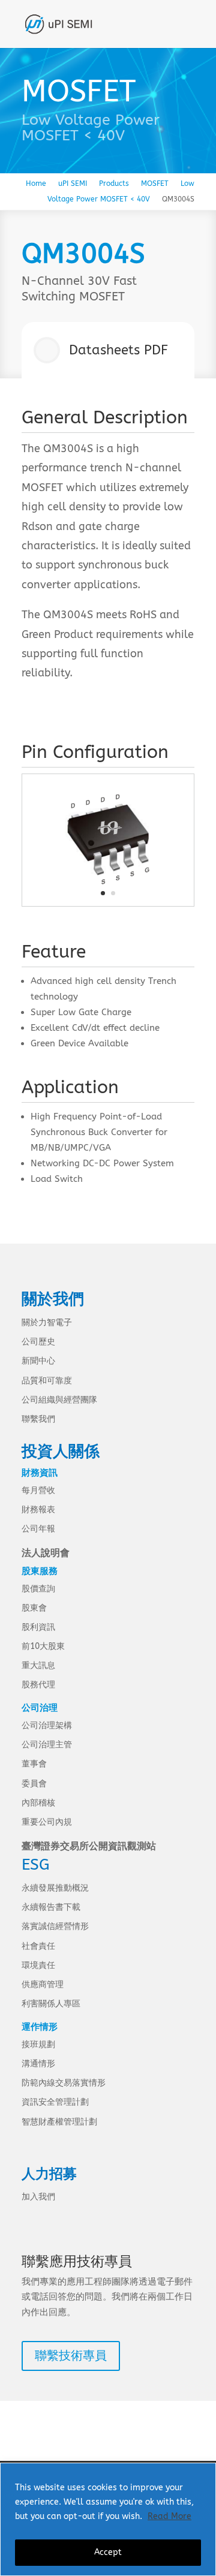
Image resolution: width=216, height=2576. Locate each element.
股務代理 (38, 1685)
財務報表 (38, 1510)
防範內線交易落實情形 (64, 2083)
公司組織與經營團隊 (59, 1400)
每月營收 (38, 1490)
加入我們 (38, 2197)
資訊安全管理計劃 (55, 2102)
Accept (108, 2552)
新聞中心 (38, 1361)
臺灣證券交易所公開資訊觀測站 (89, 1846)
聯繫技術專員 (71, 2356)
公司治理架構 (47, 1725)
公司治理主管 (47, 1745)
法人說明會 (46, 1553)
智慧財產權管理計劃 (59, 2122)
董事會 (34, 1764)
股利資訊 (38, 1627)
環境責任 (38, 1965)
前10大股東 (43, 1646)
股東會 (34, 1608)
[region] (108, 2519)
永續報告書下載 (51, 1907)
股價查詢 (38, 1589)
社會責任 (38, 1946)
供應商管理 (43, 1984)
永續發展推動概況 (55, 1888)
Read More (169, 2516)
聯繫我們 (38, 1419)
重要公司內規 (47, 1822)
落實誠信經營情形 (55, 1926)
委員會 (34, 1784)
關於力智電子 (47, 1322)
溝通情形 (38, 2064)
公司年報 (38, 1529)
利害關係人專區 (51, 2004)
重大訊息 (38, 1665)
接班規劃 (38, 2044)
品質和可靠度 (47, 1381)
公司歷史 (38, 1342)
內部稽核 (38, 1803)
